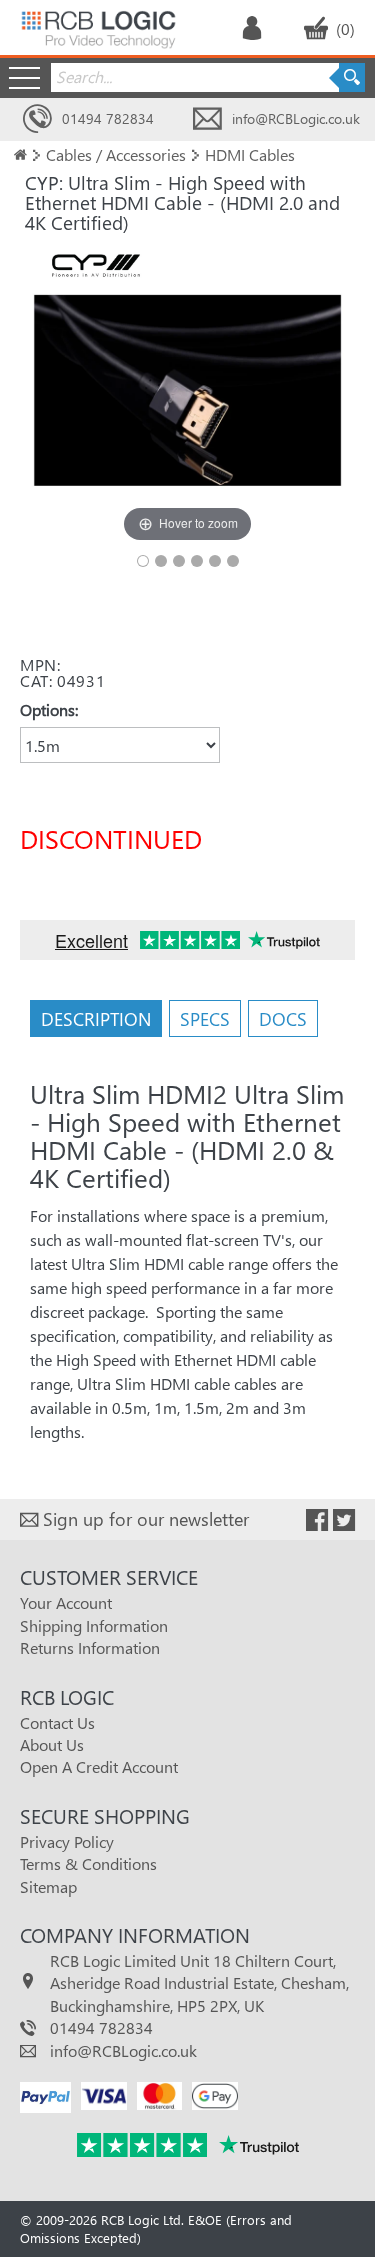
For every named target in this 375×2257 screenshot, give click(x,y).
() (345, 28)
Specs (205, 1018)
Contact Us (57, 1722)
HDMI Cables (250, 154)
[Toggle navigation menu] (24, 77)
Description (96, 1018)
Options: (49, 709)
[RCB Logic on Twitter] (344, 1520)
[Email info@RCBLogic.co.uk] (207, 119)
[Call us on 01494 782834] (37, 119)
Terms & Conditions (88, 1863)
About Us (52, 1744)
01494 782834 (108, 118)
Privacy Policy (67, 1841)
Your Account (66, 1602)
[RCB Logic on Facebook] (317, 1520)
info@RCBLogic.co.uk (296, 118)
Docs (283, 1018)
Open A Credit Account (99, 1766)
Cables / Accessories (116, 154)
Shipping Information (94, 1625)
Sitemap (48, 1886)
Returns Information (90, 1647)
